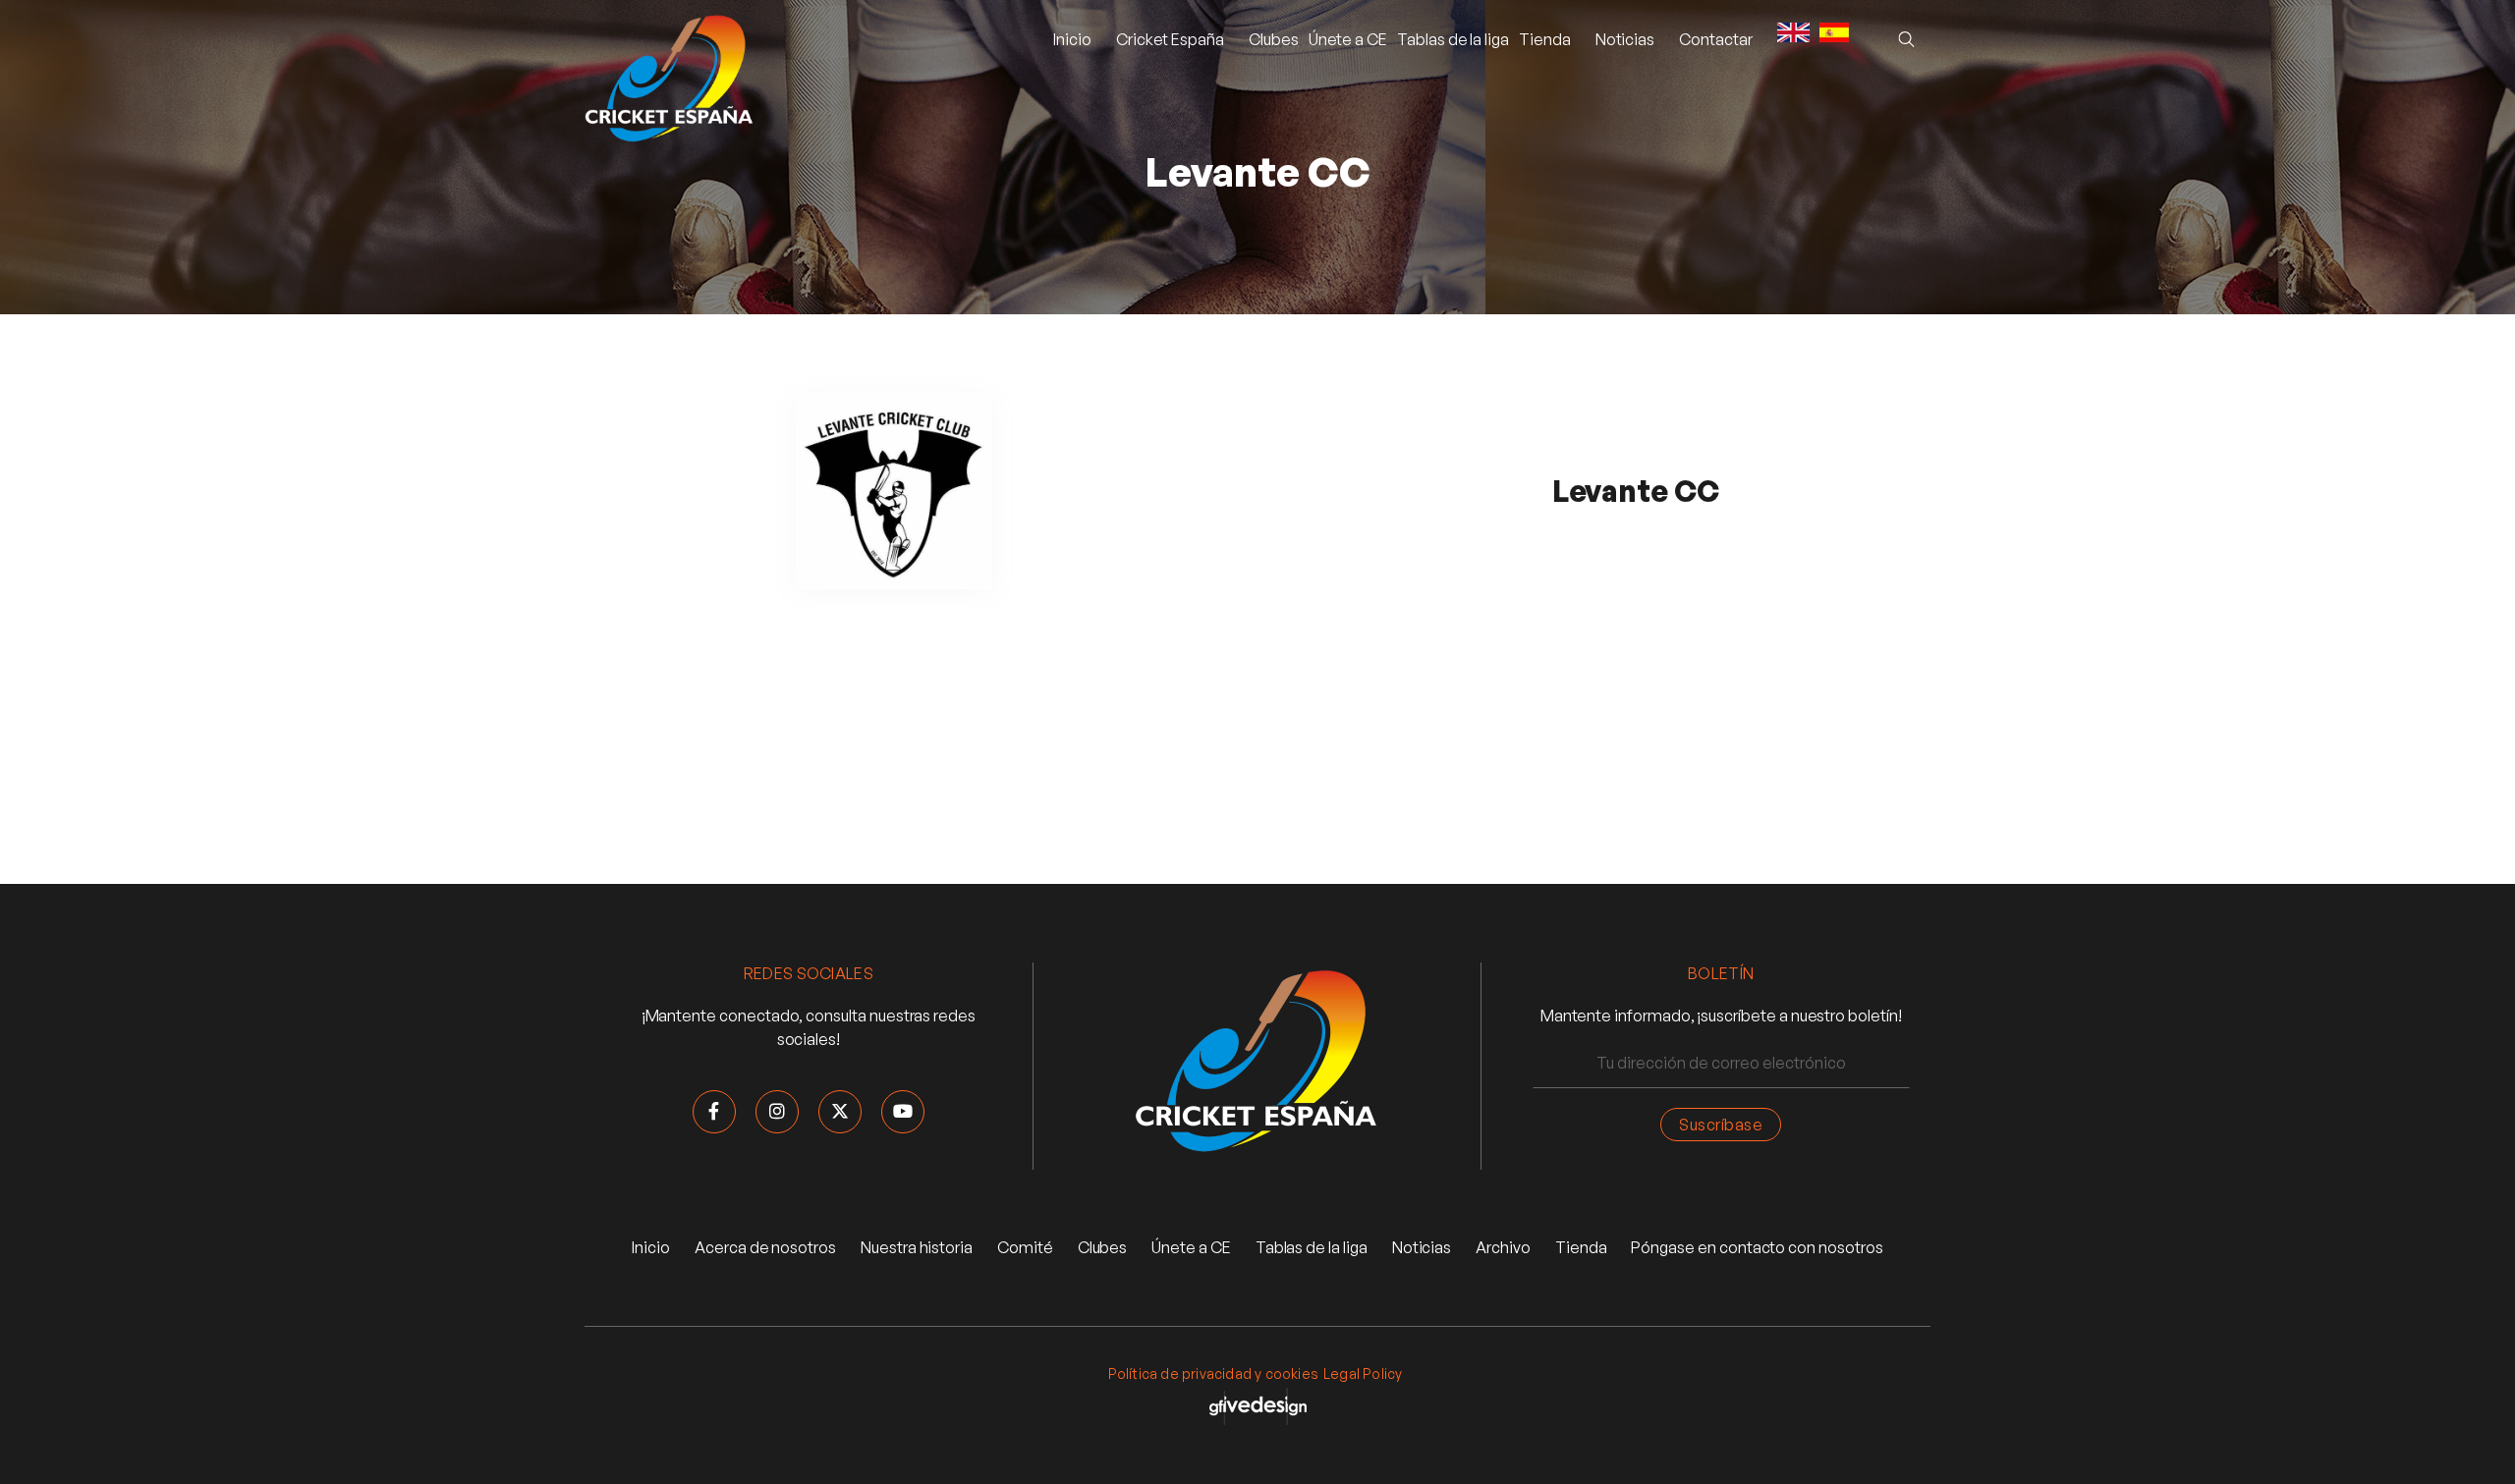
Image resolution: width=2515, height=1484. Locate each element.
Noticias (1422, 1247)
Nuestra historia (917, 1247)
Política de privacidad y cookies (1213, 1374)
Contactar (1715, 39)
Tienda (1545, 39)
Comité (1025, 1247)
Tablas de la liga (1453, 39)
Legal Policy (1363, 1374)
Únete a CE (1348, 39)
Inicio (1072, 39)
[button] (1170, 39)
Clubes (1274, 39)
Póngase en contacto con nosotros (1757, 1247)
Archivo (1503, 1247)
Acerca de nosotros (765, 1247)
